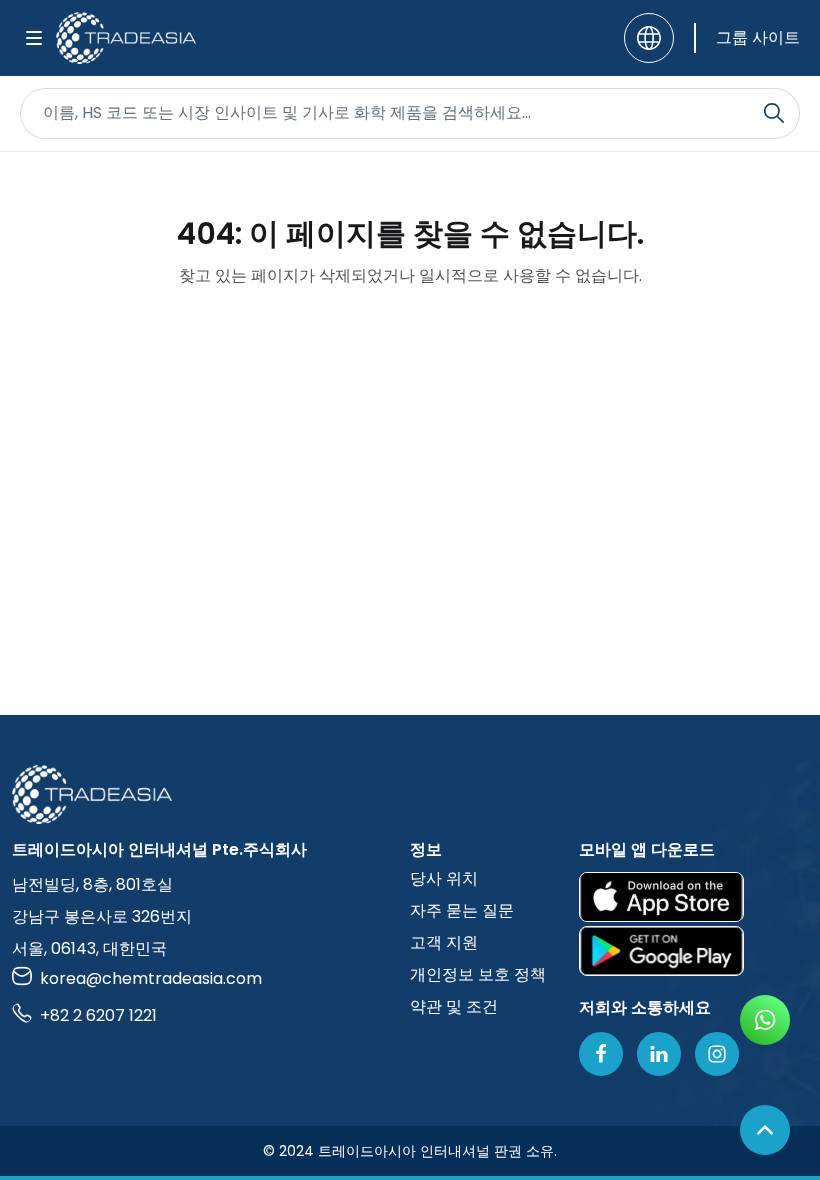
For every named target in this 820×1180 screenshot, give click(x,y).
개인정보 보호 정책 (478, 974)
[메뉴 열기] (34, 38)
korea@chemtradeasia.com (151, 978)
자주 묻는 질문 (462, 910)
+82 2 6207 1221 (98, 1015)
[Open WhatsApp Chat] (765, 1020)
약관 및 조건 (454, 1006)
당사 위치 (444, 878)
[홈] (410, 794)
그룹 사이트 (758, 37)
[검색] (774, 113)
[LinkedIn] (659, 1054)
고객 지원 (444, 942)
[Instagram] (717, 1054)
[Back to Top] (765, 1130)
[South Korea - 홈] (126, 38)
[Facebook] (601, 1054)
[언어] (649, 38)
